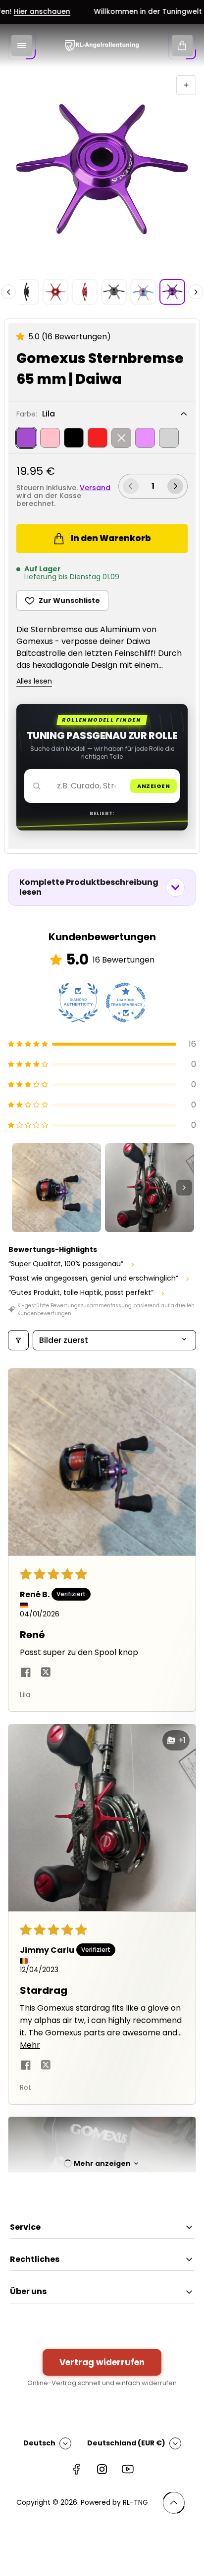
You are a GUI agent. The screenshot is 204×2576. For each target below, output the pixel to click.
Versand (95, 488)
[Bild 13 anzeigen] (114, 292)
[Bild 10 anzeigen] (26, 292)
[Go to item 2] (150, 1188)
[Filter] (18, 1340)
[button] (22, 337)
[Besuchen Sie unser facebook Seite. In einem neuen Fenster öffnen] (76, 2469)
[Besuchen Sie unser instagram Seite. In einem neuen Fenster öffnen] (102, 2469)
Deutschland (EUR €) (126, 2443)
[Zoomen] (186, 85)
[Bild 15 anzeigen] (172, 292)
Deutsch (39, 2443)
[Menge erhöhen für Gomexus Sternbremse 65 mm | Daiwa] (175, 486)
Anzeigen (153, 786)
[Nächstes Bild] (196, 292)
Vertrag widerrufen (102, 2362)
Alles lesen (34, 682)
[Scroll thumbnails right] (184, 1188)
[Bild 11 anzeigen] (55, 292)
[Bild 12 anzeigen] (85, 292)
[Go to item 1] (56, 1188)
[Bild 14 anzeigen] (143, 292)
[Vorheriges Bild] (8, 292)
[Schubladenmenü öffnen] (22, 46)
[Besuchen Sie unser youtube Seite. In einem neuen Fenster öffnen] (128, 2469)
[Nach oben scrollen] (174, 2503)
